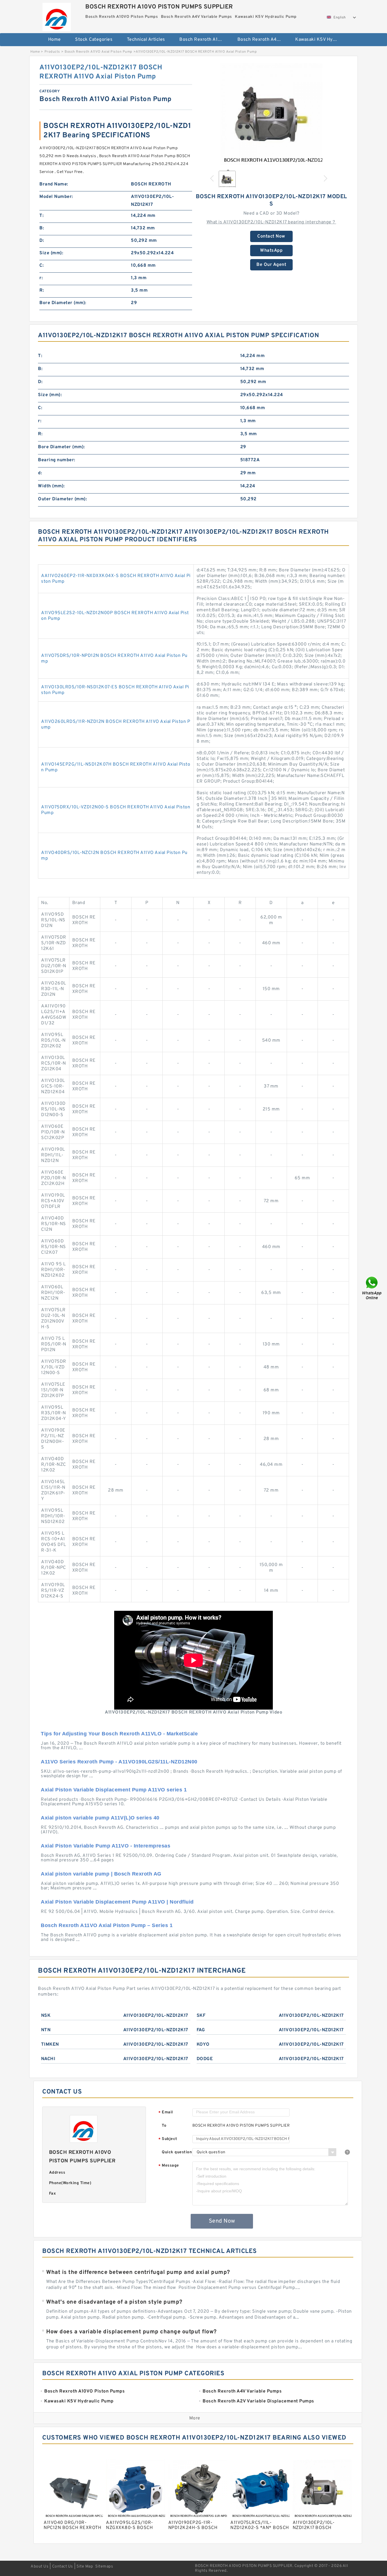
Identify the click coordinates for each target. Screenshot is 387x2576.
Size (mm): (51, 253)
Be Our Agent (271, 265)
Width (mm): (51, 486)
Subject (168, 2139)
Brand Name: (54, 184)
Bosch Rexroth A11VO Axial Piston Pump (98, 52)
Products (52, 52)
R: (42, 291)
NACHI (48, 2059)
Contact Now (271, 236)
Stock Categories (94, 40)
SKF (201, 2016)
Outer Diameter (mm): (62, 499)
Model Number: (56, 197)
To (164, 2126)
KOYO (203, 2045)
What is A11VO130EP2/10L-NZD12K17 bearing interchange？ (271, 222)
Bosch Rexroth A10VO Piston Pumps (204, 40)
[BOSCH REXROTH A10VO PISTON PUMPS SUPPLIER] (57, 16)
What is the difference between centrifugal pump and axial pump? (138, 2272)
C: (42, 266)
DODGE (205, 2059)
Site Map (85, 2567)
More (195, 2418)
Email (166, 2113)
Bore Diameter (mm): (63, 303)
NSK (46, 2016)
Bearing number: (57, 460)
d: (40, 473)
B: (42, 228)
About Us (40, 2567)
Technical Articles (146, 40)
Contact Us (63, 2567)
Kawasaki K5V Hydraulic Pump (320, 40)
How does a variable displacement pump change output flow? (131, 2332)
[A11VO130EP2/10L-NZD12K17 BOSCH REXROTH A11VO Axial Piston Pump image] (271, 114)
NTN (46, 2030)
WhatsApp (271, 251)
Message (169, 2166)
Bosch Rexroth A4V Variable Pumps (262, 40)
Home (55, 40)
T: (42, 216)
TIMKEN (50, 2045)
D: (42, 241)
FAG (201, 2030)
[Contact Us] (372, 1288)
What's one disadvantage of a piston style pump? (114, 2302)
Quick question (177, 2152)
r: (41, 278)
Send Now (222, 2221)
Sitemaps (104, 2567)
